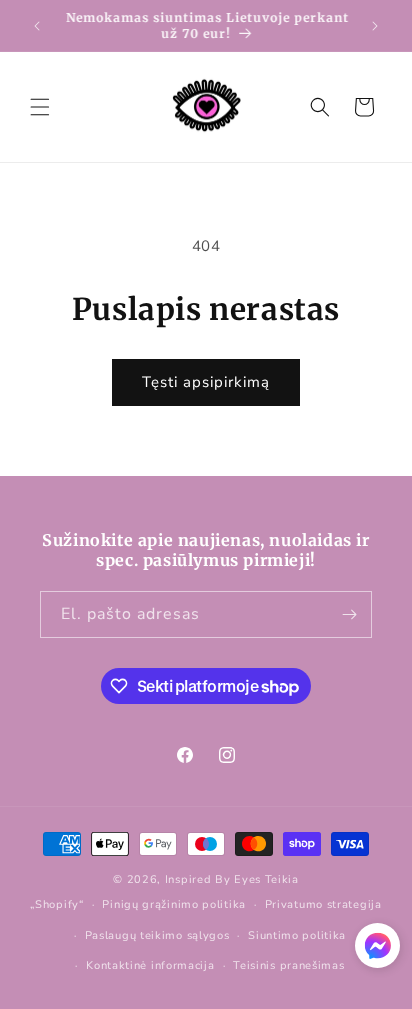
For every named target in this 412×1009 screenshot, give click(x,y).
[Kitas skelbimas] (375, 26)
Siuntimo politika (297, 935)
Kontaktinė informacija (150, 965)
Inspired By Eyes (213, 879)
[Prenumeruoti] (349, 614)
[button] (40, 107)
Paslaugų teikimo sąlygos (157, 935)
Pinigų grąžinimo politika (174, 904)
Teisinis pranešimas (288, 965)
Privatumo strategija (323, 904)
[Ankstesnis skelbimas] (37, 26)
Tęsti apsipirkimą (206, 382)
